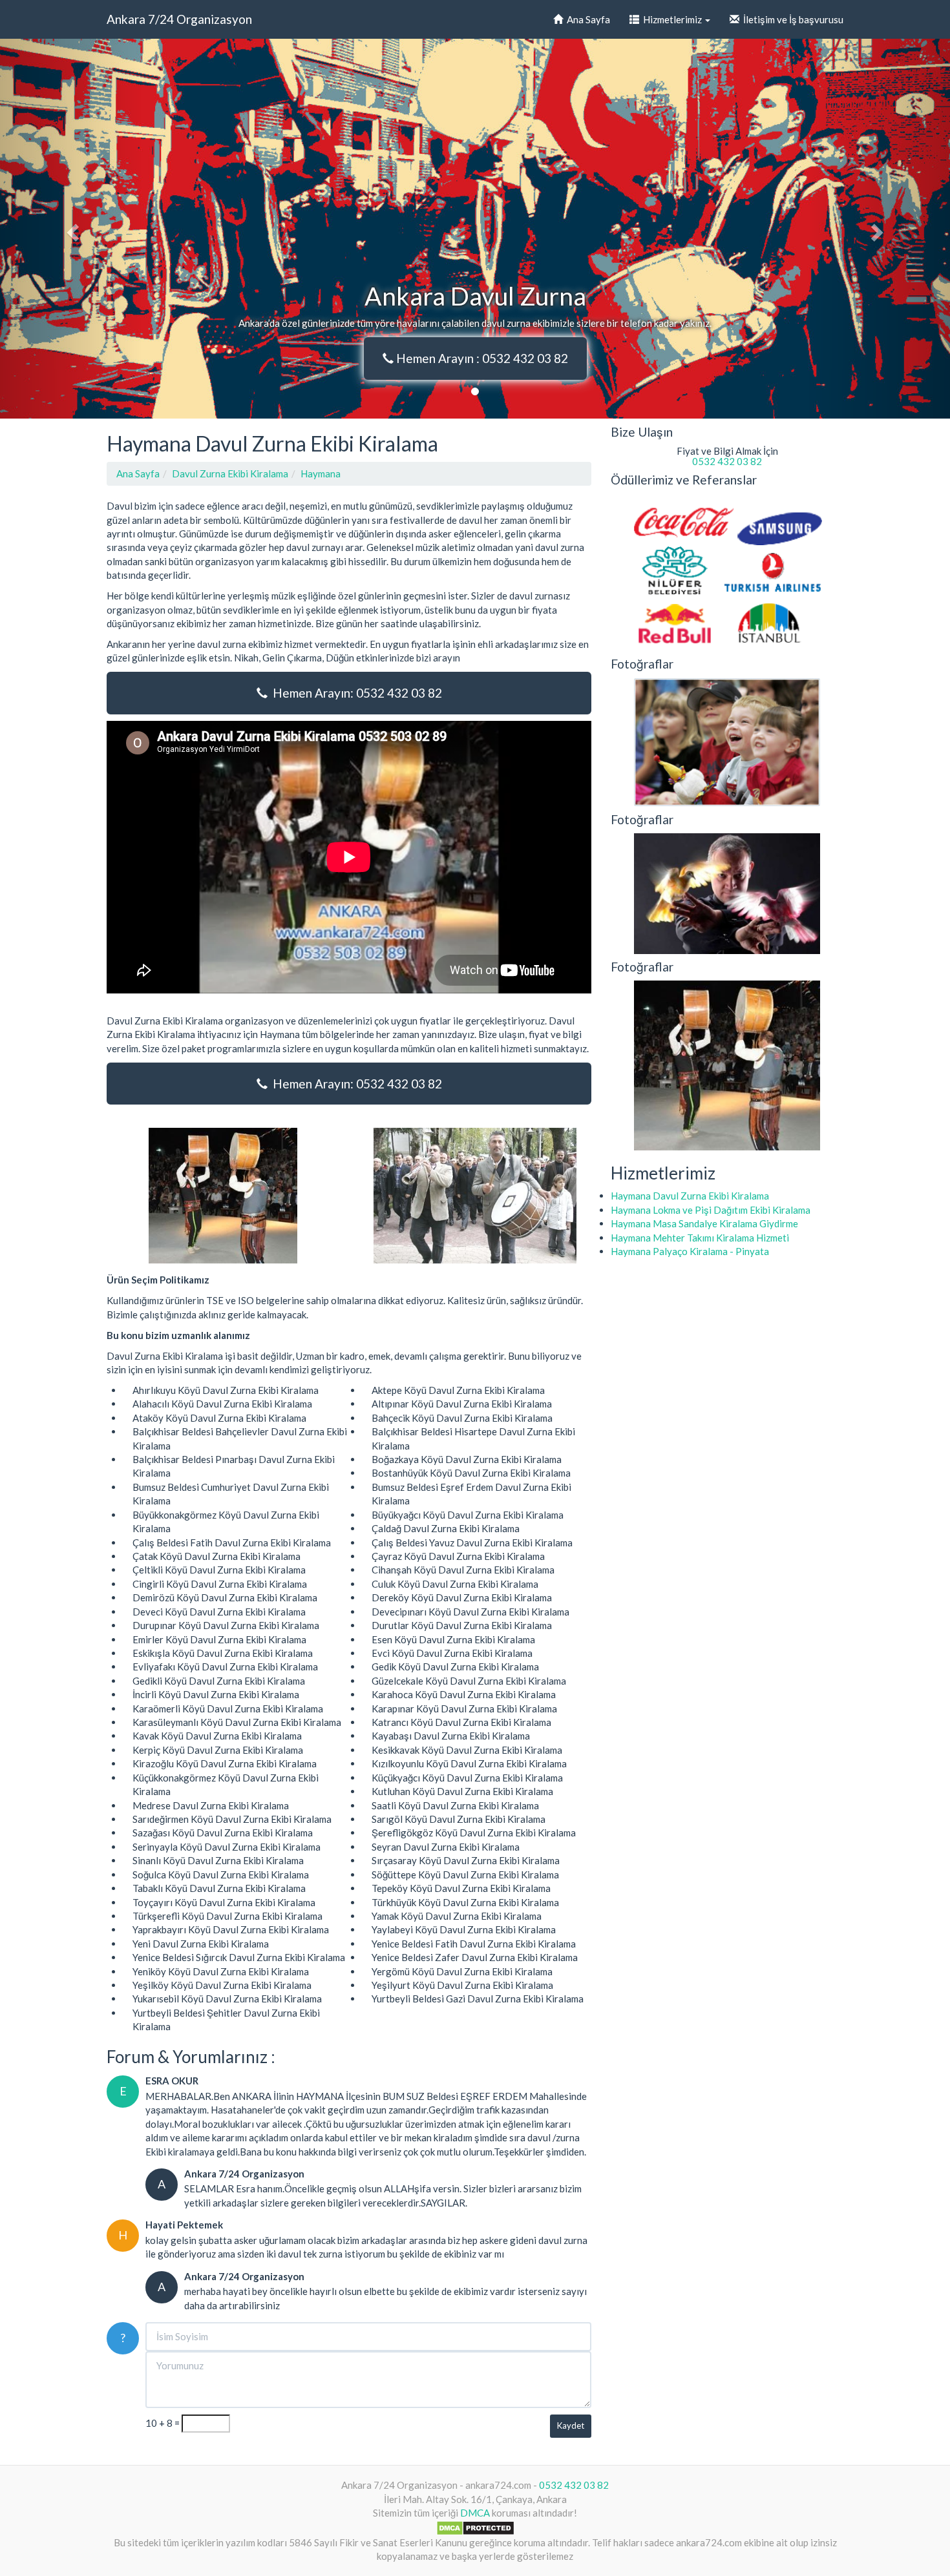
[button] (71, 229)
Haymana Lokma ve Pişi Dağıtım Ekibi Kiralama (711, 1210)
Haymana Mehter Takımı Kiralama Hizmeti (700, 1238)
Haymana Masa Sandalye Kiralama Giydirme (704, 1223)
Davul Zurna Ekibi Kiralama (230, 473)
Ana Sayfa (586, 19)
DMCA (475, 2513)
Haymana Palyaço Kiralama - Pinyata (690, 1251)
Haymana (321, 473)
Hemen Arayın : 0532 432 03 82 (481, 358)
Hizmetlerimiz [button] (671, 19)
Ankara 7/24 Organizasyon (179, 19)
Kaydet (571, 2425)
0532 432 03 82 (727, 461)
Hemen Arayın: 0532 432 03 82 (355, 693)
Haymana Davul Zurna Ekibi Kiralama (690, 1196)
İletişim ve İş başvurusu (791, 19)
